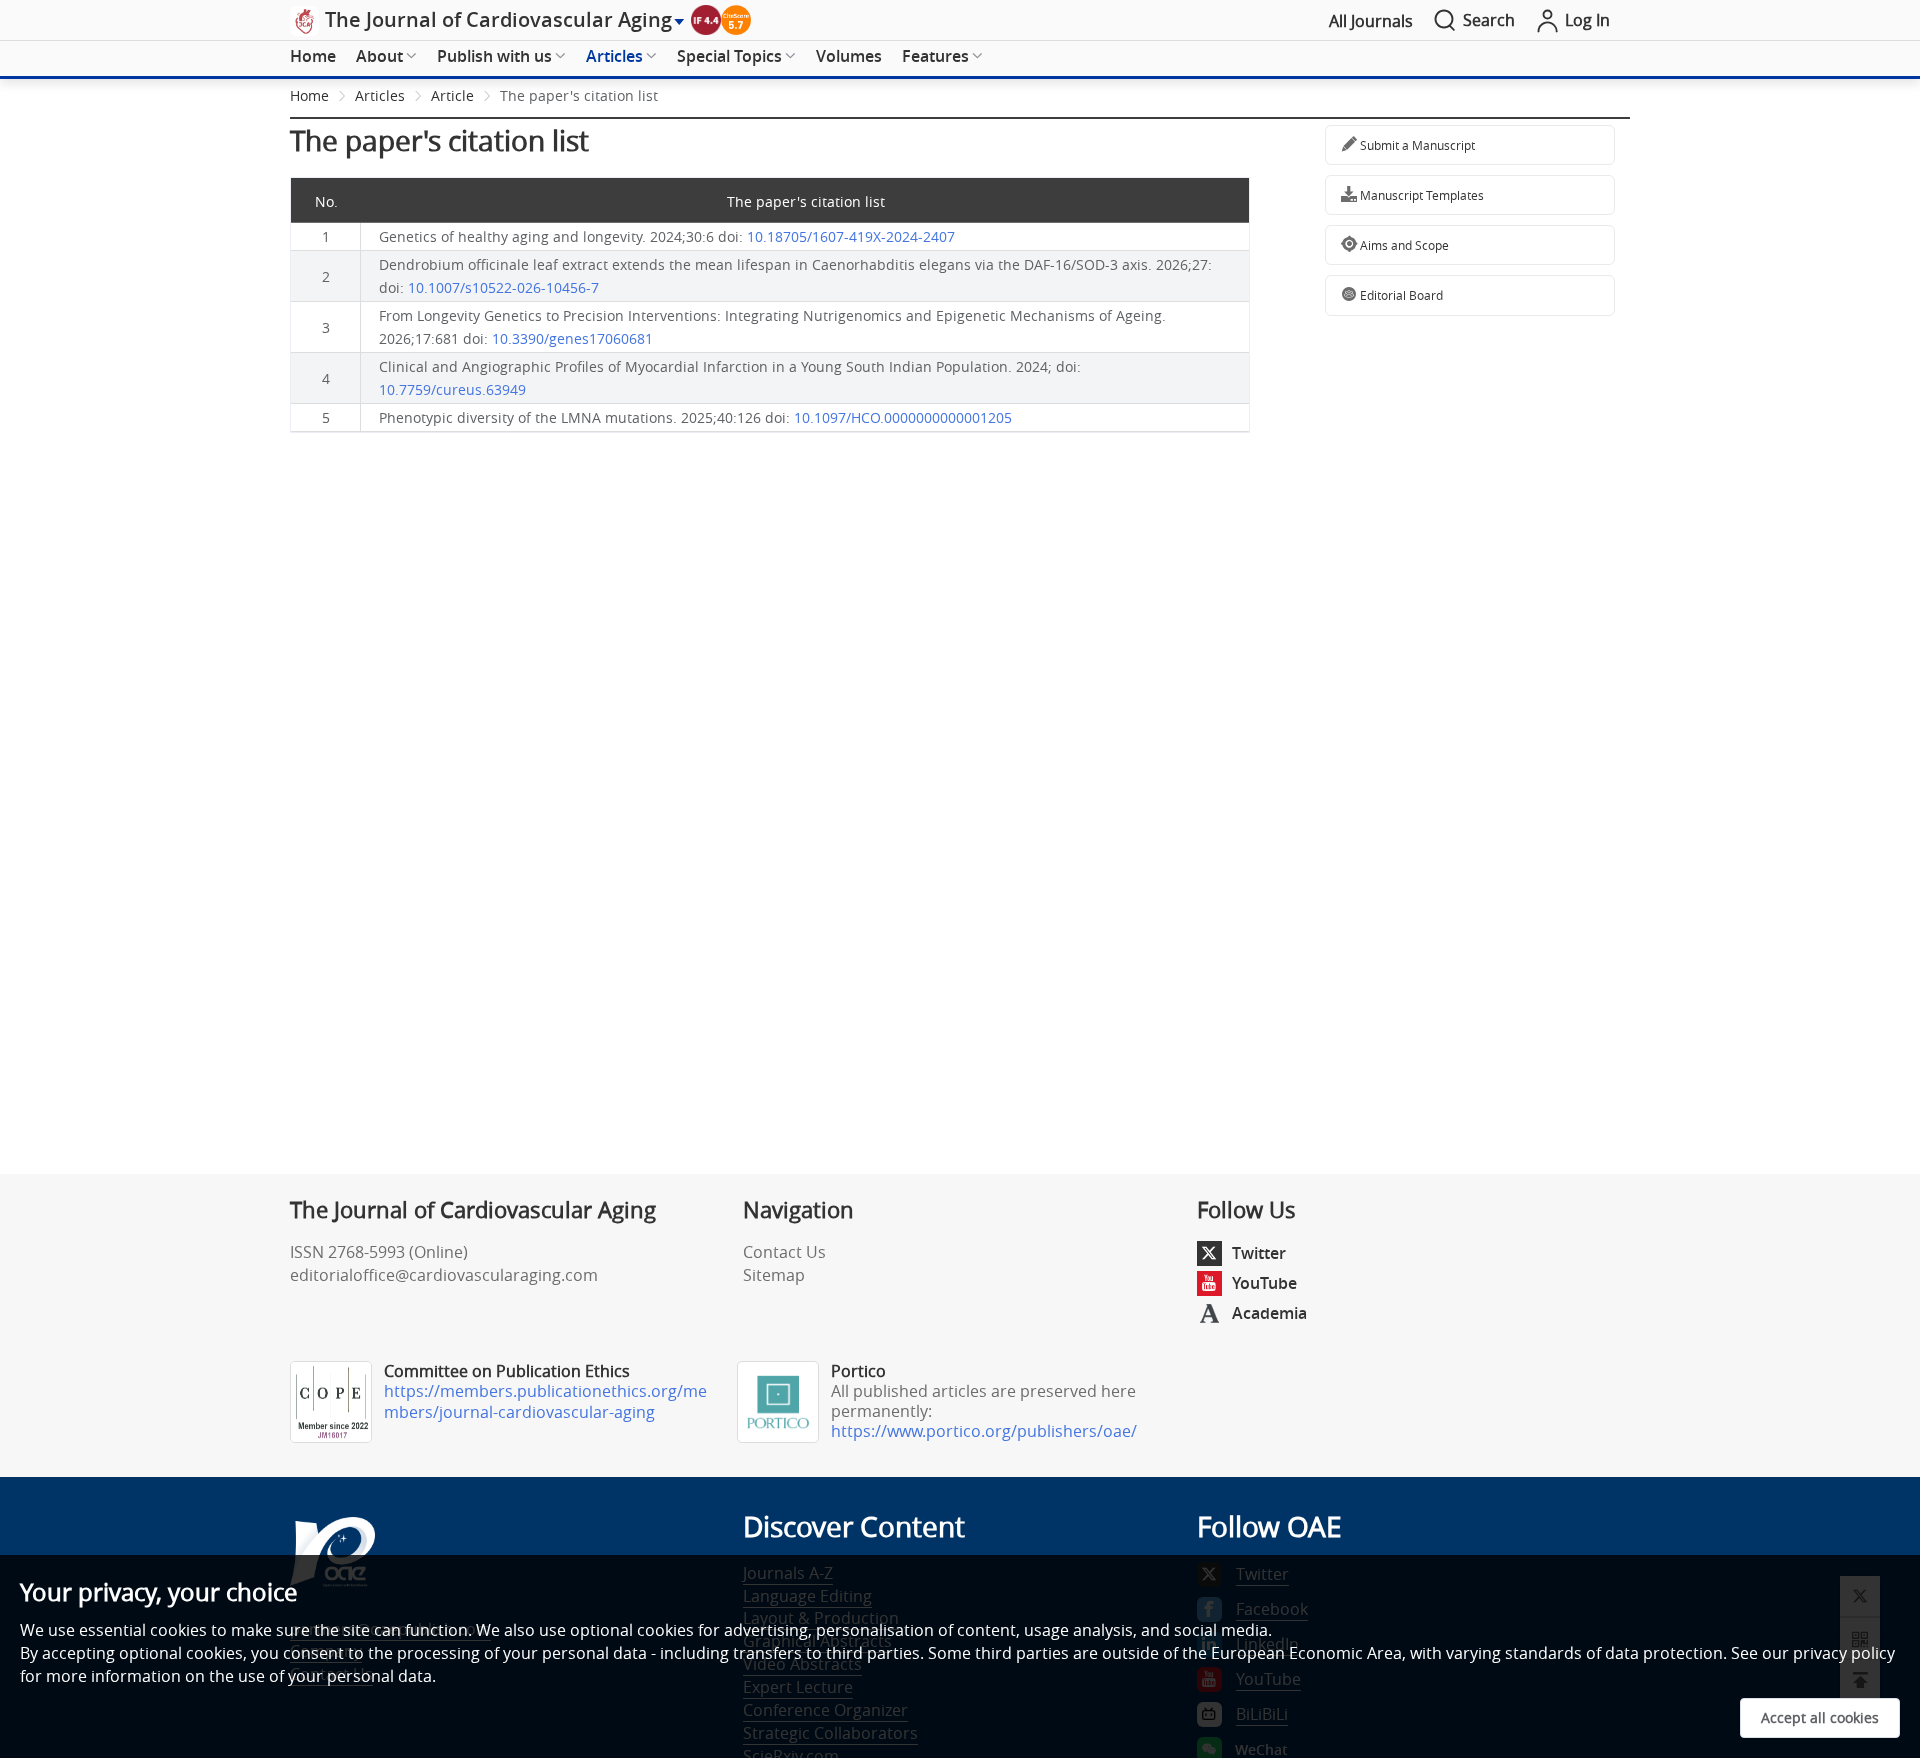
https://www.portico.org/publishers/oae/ (984, 1431)
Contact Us (784, 1252)
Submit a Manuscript (1416, 145)
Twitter (1259, 1253)
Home (313, 56)
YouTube (1264, 1283)
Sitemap (774, 1275)
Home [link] (309, 95)
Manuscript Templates (1420, 195)
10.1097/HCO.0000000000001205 (903, 417)
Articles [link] (380, 95)
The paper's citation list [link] (579, 95)
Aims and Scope (1403, 245)
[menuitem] (313, 57)
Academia (1269, 1313)
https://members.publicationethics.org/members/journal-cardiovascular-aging (545, 1401)
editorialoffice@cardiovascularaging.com (444, 1275)
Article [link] (452, 95)
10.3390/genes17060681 (572, 338)
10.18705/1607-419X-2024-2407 (851, 236)
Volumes (849, 56)
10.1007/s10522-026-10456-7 (503, 287)
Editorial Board (1400, 295)
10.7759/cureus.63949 (452, 389)
